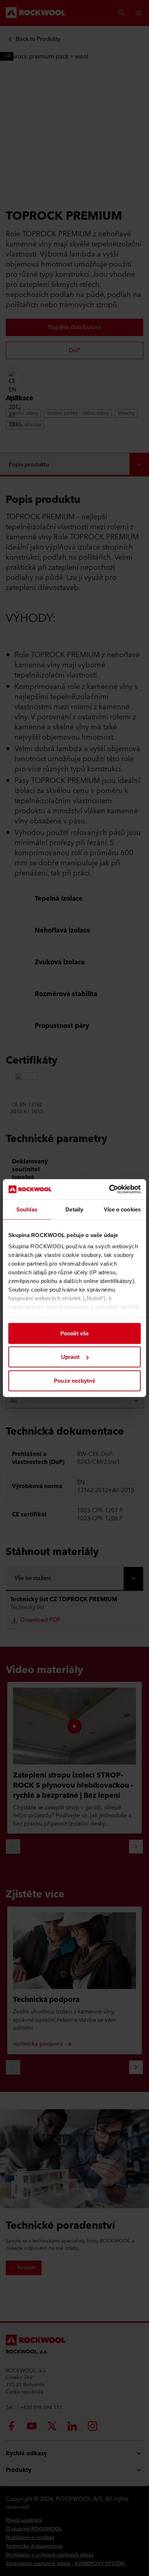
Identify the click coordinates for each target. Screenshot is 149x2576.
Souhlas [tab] (27, 1209)
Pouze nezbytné (74, 1380)
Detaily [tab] (74, 1209)
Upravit (71, 1357)
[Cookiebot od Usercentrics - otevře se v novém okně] (109, 1189)
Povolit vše (74, 1333)
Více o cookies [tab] (122, 1209)
